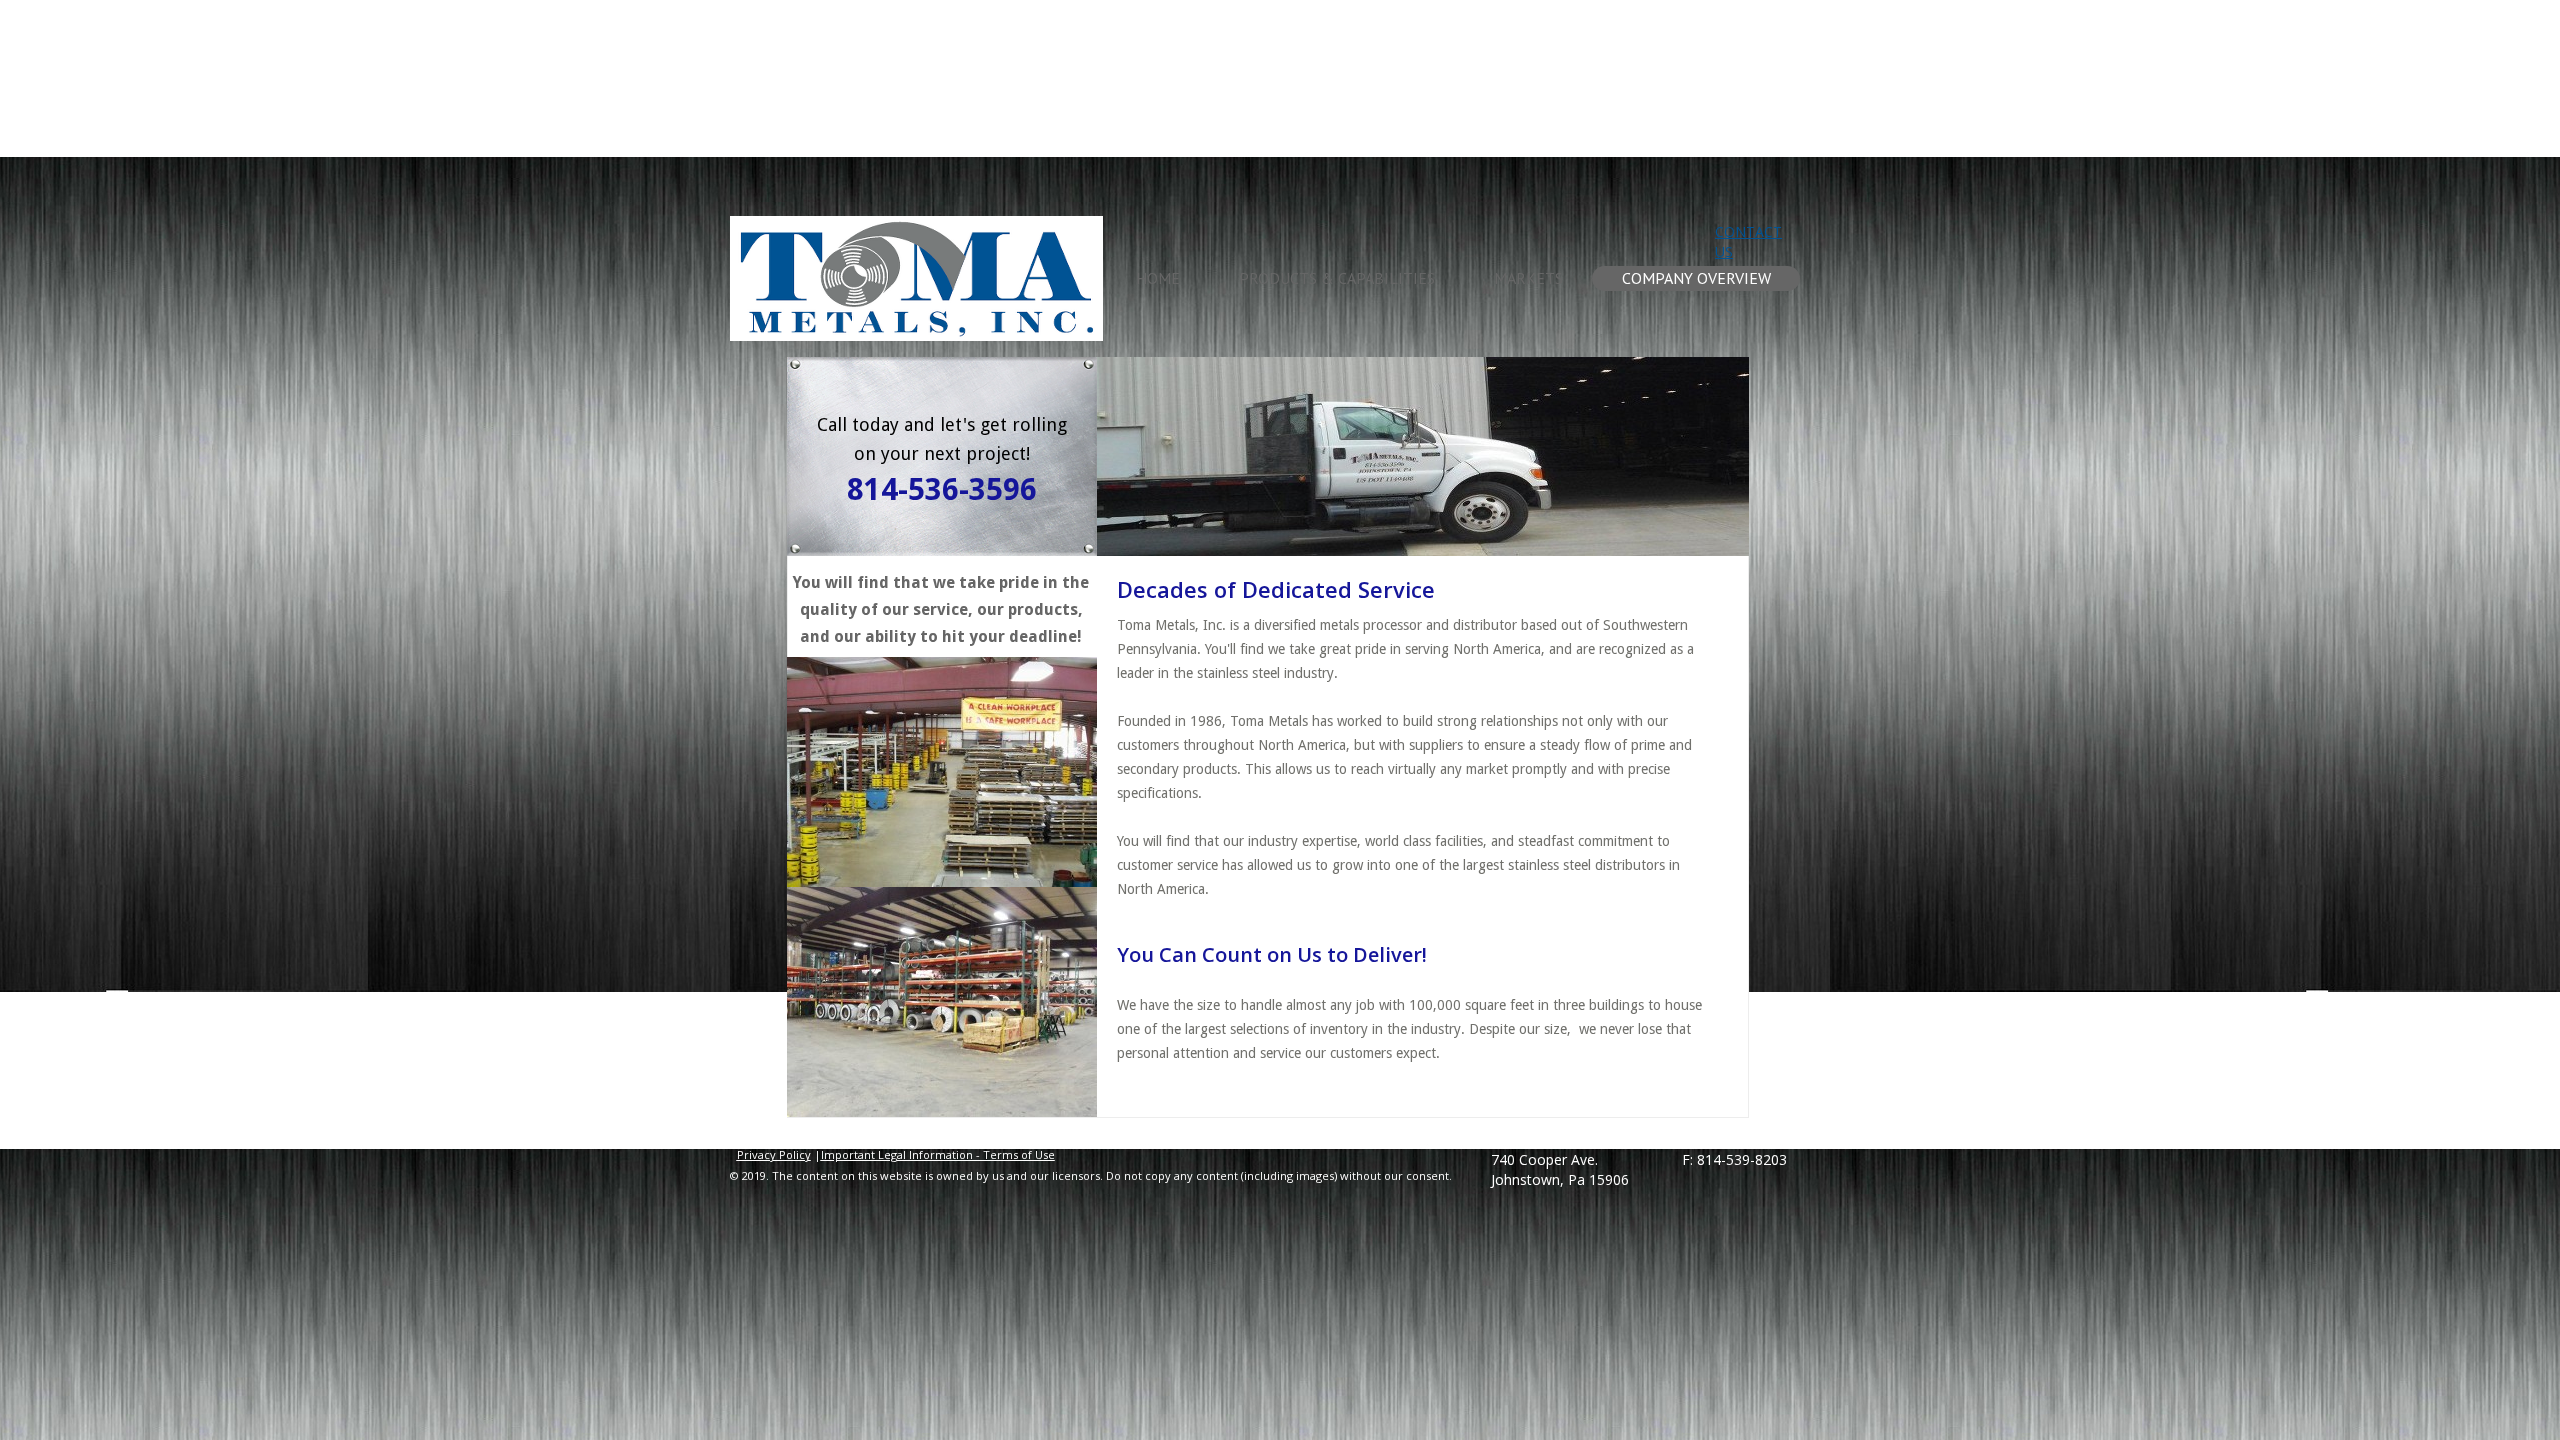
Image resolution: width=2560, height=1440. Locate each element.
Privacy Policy (774, 1154)
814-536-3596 (942, 489)
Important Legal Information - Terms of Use (938, 1154)
